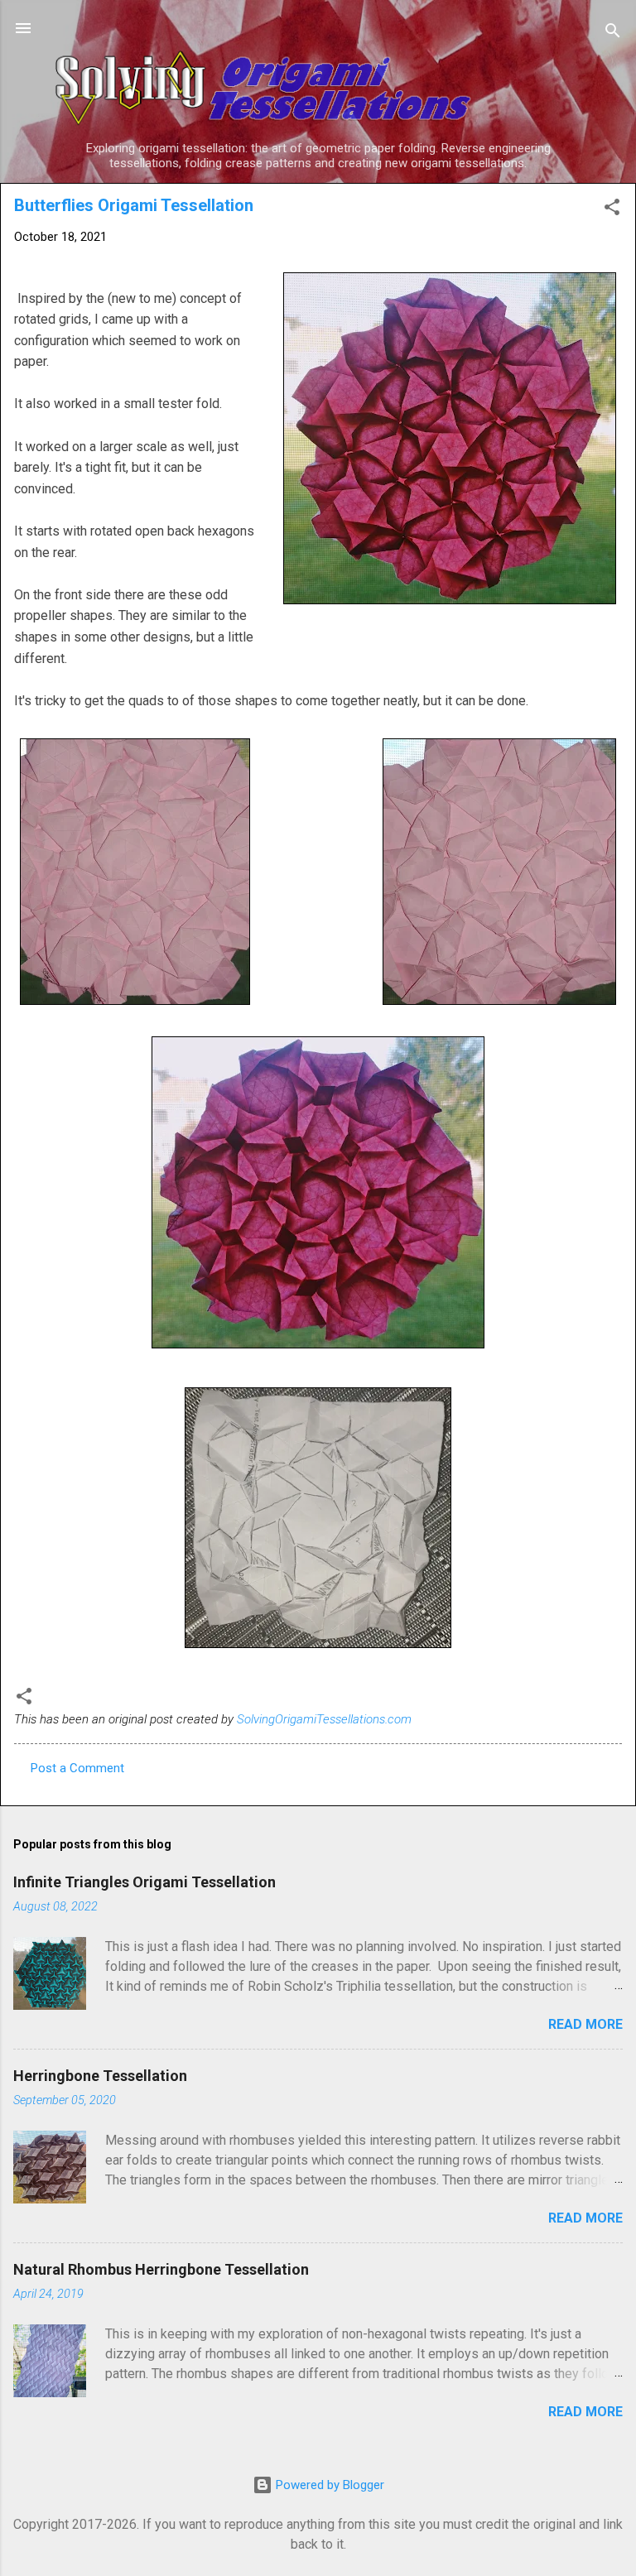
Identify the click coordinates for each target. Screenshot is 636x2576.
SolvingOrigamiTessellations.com (324, 1719)
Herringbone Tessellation (100, 2076)
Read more (585, 2024)
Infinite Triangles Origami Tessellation (145, 1882)
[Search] (613, 34)
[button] (612, 210)
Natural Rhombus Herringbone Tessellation (161, 2269)
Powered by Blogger (328, 2485)
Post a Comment (77, 1768)
